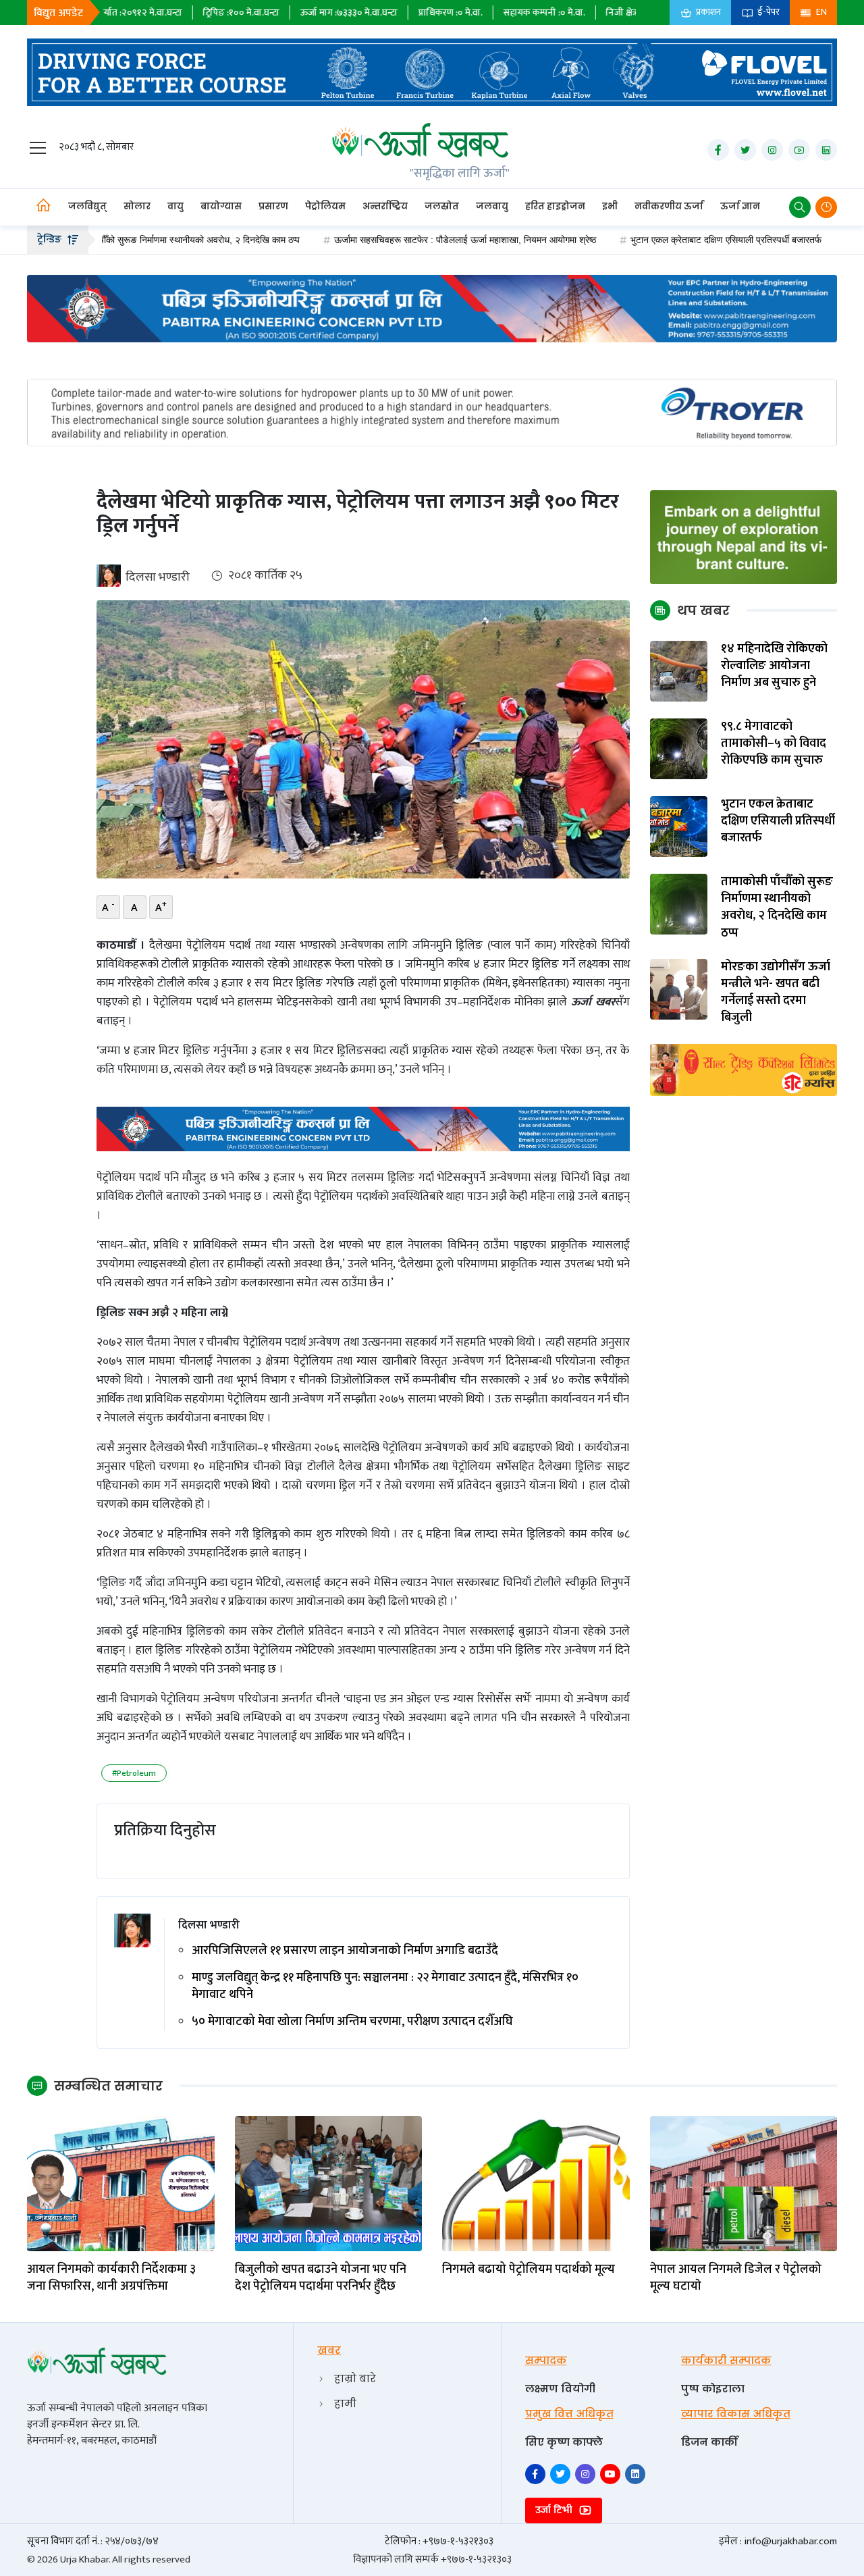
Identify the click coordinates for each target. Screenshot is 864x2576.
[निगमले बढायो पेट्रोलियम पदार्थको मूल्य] (536, 2183)
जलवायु (492, 206)
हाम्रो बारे (355, 2378)
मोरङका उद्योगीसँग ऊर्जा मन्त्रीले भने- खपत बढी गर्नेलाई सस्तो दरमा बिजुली (776, 993)
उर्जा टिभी (555, 2510)
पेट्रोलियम (325, 206)
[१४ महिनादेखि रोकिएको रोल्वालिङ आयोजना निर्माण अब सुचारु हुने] (679, 671)
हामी (345, 2403)
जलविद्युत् (87, 206)
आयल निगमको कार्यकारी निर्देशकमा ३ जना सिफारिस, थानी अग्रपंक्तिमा (111, 2278)
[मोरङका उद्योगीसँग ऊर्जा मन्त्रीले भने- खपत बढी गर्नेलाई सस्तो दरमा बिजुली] (679, 989)
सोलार (137, 206)
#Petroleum (134, 1773)
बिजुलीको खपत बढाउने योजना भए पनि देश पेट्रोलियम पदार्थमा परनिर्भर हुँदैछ (321, 2278)
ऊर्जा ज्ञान (740, 206)
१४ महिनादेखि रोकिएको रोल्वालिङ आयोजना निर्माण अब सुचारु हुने (774, 666)
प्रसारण (273, 206)
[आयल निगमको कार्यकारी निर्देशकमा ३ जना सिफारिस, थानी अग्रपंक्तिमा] (121, 2183)
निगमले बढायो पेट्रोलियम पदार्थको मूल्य (529, 2270)
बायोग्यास (221, 206)
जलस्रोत (442, 206)
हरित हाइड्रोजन (555, 206)
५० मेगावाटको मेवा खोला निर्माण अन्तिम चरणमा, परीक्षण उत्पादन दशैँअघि (352, 2022)
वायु (175, 206)
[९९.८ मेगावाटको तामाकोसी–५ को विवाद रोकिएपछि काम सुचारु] (679, 748)
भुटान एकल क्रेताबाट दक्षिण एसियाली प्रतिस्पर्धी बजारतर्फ (651, 240)
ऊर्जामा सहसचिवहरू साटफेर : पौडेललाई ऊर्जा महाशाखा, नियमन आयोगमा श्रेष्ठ (390, 240)
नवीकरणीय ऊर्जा (669, 206)
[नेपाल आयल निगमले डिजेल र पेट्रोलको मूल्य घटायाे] (744, 2183)
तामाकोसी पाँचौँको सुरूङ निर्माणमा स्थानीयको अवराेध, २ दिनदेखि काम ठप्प (777, 908)
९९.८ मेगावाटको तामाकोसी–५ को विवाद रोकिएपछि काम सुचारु (774, 744)
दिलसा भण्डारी (158, 577)
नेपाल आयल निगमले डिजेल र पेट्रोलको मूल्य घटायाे (736, 2278)
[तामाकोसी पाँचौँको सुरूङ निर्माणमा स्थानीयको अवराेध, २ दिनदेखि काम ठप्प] (679, 904)
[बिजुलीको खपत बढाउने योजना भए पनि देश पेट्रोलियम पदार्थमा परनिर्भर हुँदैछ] (329, 2183)
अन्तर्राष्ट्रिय (385, 206)
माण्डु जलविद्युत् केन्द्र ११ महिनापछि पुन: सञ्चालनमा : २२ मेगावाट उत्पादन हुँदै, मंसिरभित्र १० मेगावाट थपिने (385, 1987)
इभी (610, 206)
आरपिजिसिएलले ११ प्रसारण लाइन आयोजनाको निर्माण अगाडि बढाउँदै (345, 1951)
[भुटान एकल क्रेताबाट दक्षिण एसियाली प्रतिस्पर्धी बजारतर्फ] (679, 826)
